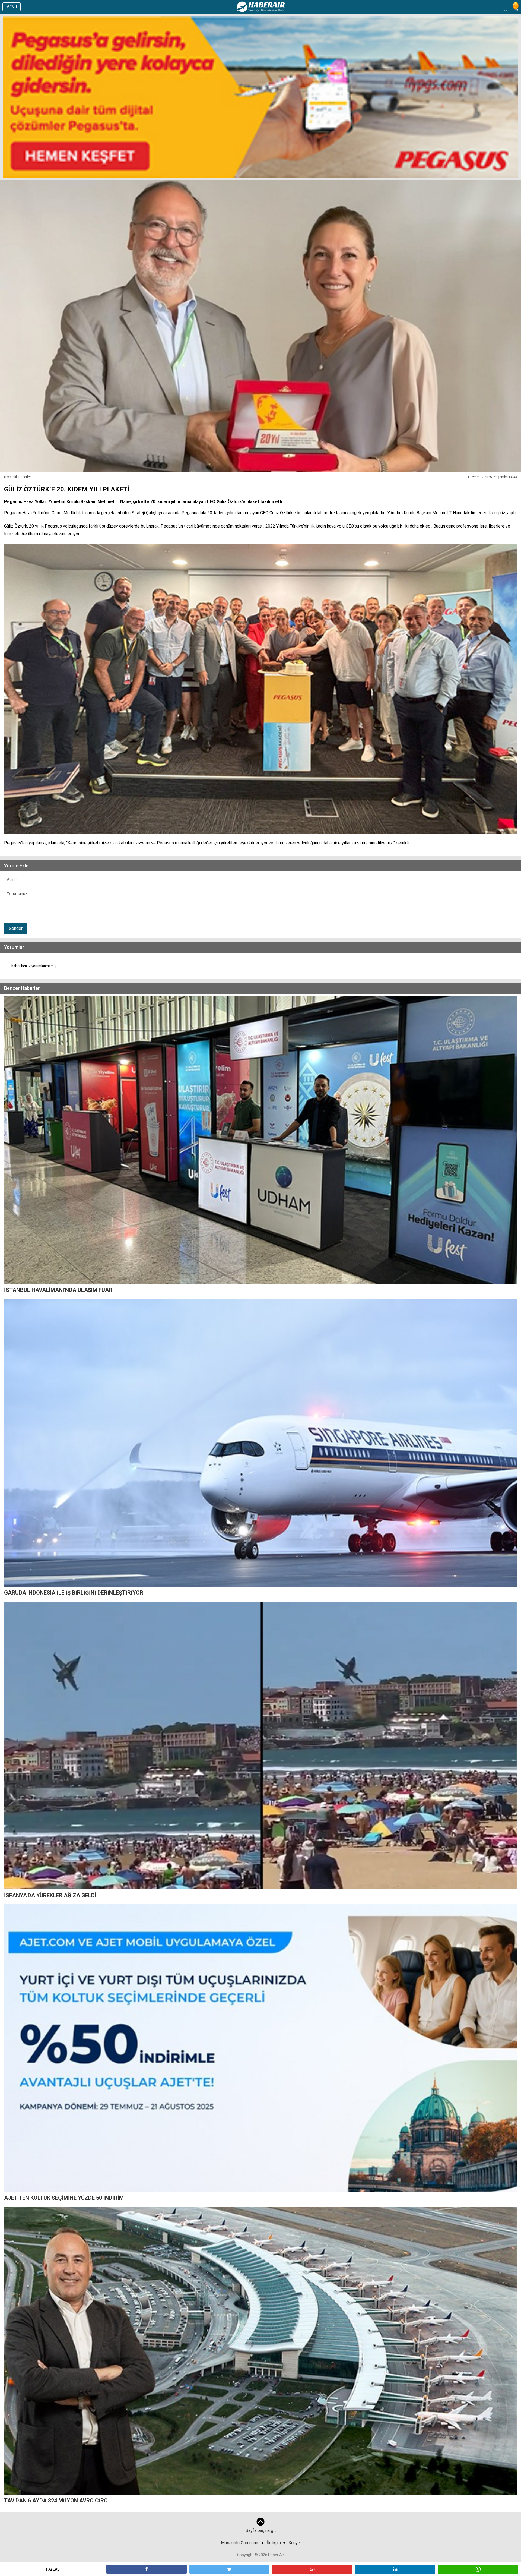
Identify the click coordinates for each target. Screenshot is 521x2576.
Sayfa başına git (261, 2531)
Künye (294, 2543)
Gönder (16, 928)
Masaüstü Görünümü (240, 2543)
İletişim (274, 2543)
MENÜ (12, 7)
